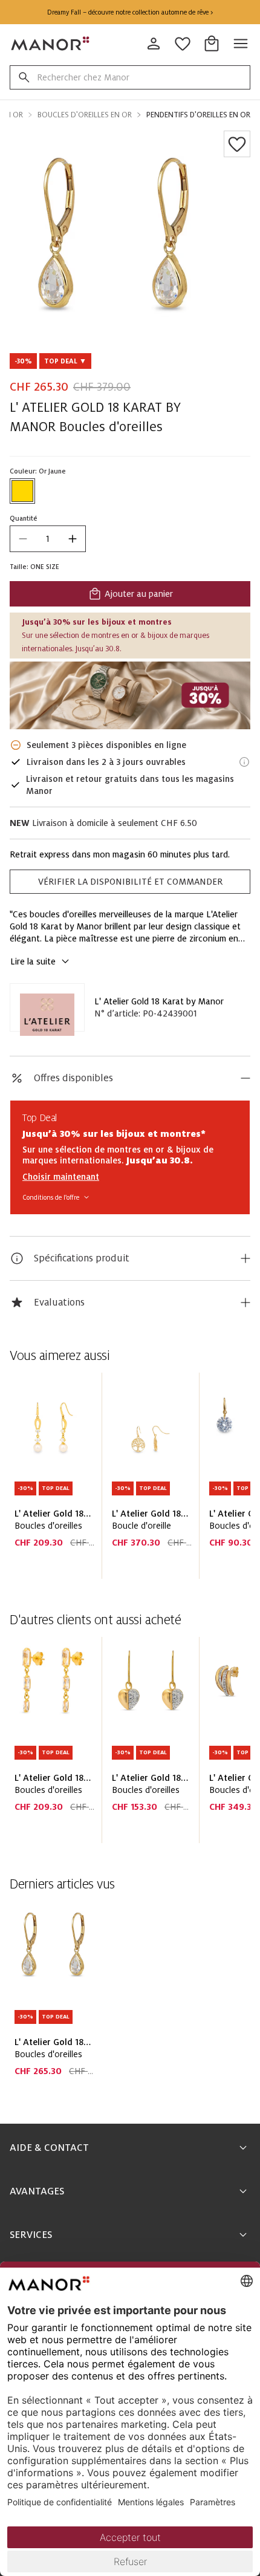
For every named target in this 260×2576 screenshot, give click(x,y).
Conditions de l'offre (51, 1197)
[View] (130, 695)
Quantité (24, 518)
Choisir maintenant (61, 1177)
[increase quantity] (73, 539)
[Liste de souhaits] (237, 144)
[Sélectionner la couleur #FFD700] (22, 491)
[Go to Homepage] (51, 44)
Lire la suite (33, 961)
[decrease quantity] (23, 539)
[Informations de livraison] (244, 762)
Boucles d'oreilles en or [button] (85, 115)
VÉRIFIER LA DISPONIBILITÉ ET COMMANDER (130, 882)
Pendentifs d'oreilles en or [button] (198, 115)
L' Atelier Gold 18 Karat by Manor (159, 1001)
